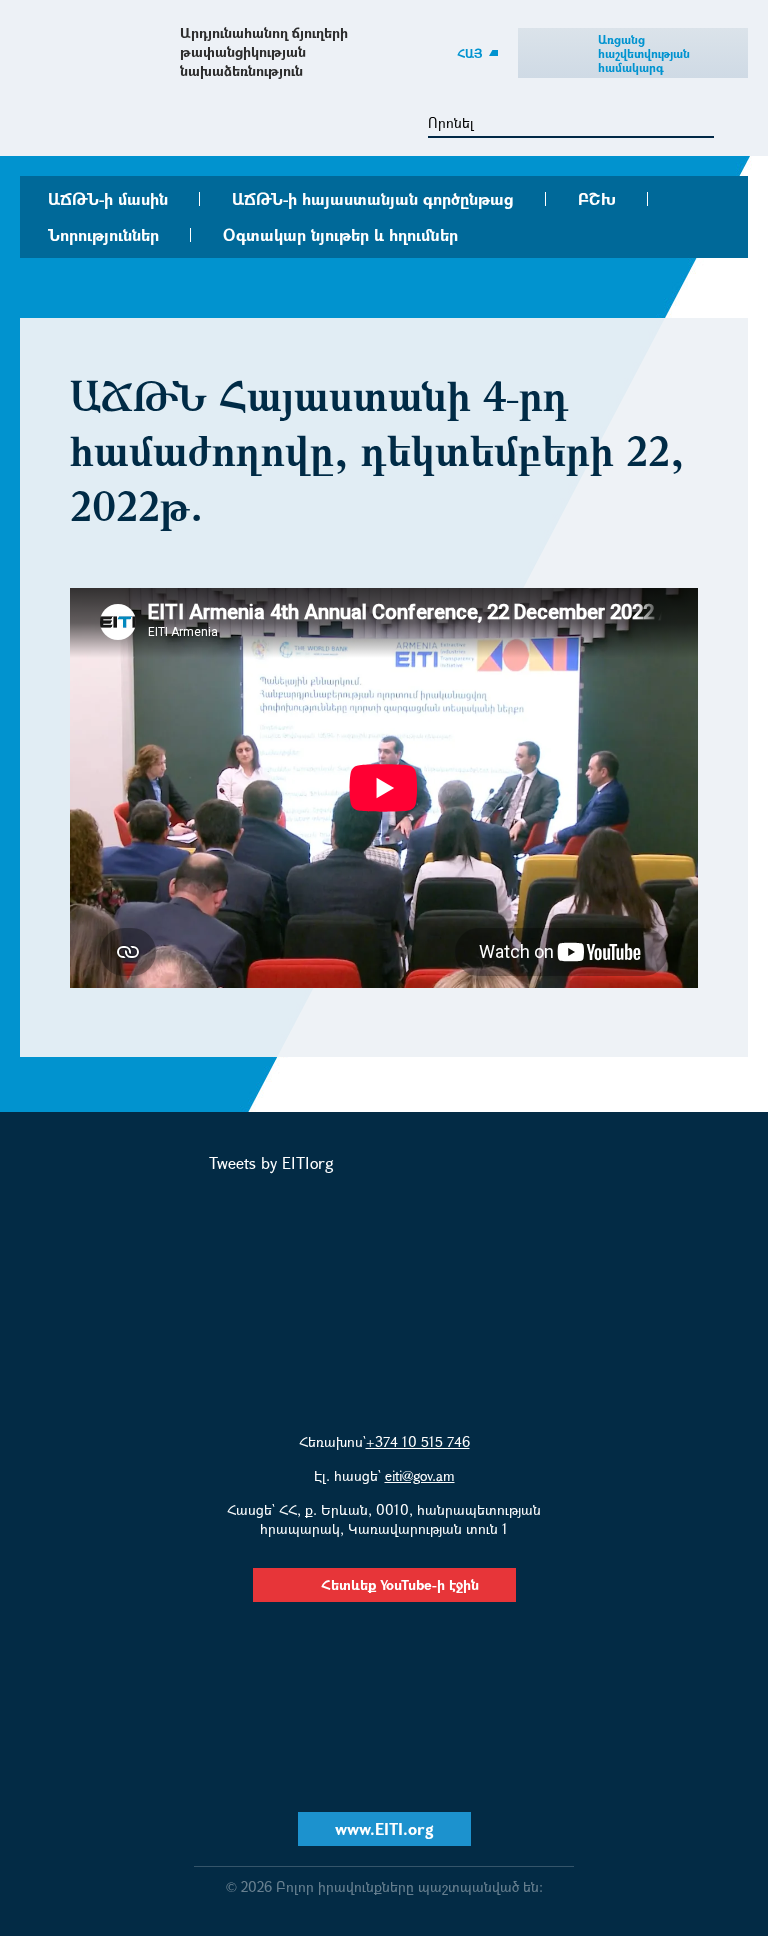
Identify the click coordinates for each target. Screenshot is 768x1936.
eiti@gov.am (420, 1475)
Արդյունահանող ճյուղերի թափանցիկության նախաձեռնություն (264, 51)
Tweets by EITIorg (271, 1162)
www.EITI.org (384, 1828)
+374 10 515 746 (418, 1441)
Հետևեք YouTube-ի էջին (400, 1584)
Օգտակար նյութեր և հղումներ (340, 234)
